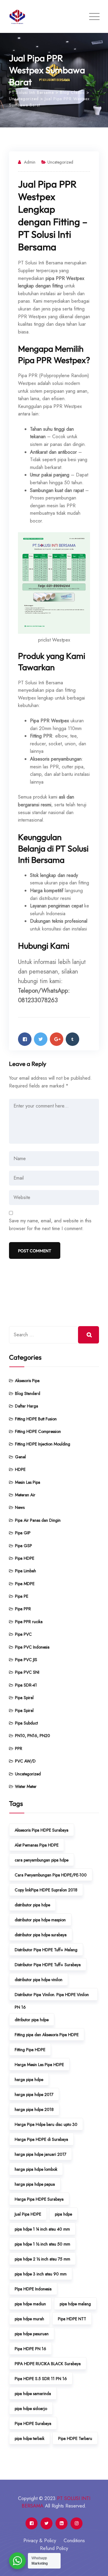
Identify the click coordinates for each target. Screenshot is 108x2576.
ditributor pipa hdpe (32, 2020)
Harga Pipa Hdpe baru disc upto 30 (46, 2124)
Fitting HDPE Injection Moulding (43, 1444)
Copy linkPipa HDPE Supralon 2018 (46, 1890)
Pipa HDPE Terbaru (75, 2438)
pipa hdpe (63, 2214)
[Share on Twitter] (41, 1039)
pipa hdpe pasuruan (32, 2334)
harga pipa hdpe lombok (36, 2169)
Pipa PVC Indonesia (32, 1647)
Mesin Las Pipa (28, 1482)
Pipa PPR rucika (29, 1622)
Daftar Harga (27, 1406)
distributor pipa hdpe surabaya (41, 1935)
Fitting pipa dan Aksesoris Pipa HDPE (47, 2035)
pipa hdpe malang (75, 2304)
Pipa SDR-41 (26, 1685)
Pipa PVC (23, 1634)
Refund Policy (54, 2548)
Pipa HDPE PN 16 (30, 2349)
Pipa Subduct (26, 1723)
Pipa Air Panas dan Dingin (38, 1520)
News (20, 1507)
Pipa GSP (24, 1546)
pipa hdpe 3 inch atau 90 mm (41, 2274)
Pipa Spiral (24, 1698)
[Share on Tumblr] (72, 1039)
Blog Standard (28, 1393)
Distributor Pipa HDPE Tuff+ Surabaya (48, 1965)
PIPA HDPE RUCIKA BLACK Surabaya (48, 2364)
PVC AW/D (25, 1761)
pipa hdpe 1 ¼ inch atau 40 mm (42, 2229)
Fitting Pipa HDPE (30, 2050)
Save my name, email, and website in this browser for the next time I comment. (50, 1225)
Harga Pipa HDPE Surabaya (39, 2199)
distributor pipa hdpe (32, 1905)
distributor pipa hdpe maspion (40, 1920)
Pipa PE (22, 1596)
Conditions (74, 2541)
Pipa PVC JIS (26, 1660)
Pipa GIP (23, 1533)
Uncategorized (60, 162)
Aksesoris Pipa (27, 1381)
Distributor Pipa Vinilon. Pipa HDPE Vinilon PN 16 (52, 1996)
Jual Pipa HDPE (28, 2214)
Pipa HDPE (25, 1558)
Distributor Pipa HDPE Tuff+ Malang (46, 1950)
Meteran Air (25, 1495)
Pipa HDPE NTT (72, 2319)
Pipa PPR (23, 1609)
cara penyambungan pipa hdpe (42, 1860)
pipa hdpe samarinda (33, 2394)
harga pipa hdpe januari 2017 (40, 2154)
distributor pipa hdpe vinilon (39, 1980)
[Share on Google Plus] (57, 1039)
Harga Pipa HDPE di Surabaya (41, 2139)
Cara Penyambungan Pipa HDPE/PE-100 (51, 1875)
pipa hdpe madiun (30, 2304)
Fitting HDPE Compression (38, 1431)
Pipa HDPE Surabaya (33, 2423)
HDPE (20, 1469)
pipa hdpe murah (29, 2319)
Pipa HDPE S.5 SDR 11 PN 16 (41, 2379)
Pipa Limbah (25, 1571)
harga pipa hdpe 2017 (34, 2094)
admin (30, 162)
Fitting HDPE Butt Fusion (36, 1419)
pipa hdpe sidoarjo (31, 2409)
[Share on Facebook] (25, 1039)
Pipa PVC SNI (27, 1672)
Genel (20, 1457)
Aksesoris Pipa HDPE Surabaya (42, 1830)
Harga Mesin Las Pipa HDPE (39, 2065)
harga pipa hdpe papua (35, 2184)
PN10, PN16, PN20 (33, 1736)
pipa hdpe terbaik (30, 2438)
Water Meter (26, 1786)
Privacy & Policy (40, 2541)
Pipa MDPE (25, 1584)
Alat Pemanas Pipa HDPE (37, 1845)
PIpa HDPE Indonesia (33, 2289)
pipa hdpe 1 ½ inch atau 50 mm (42, 2244)
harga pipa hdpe (29, 2080)
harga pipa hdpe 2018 (34, 2109)
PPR (19, 1748)
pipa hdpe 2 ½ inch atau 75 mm (42, 2259)
